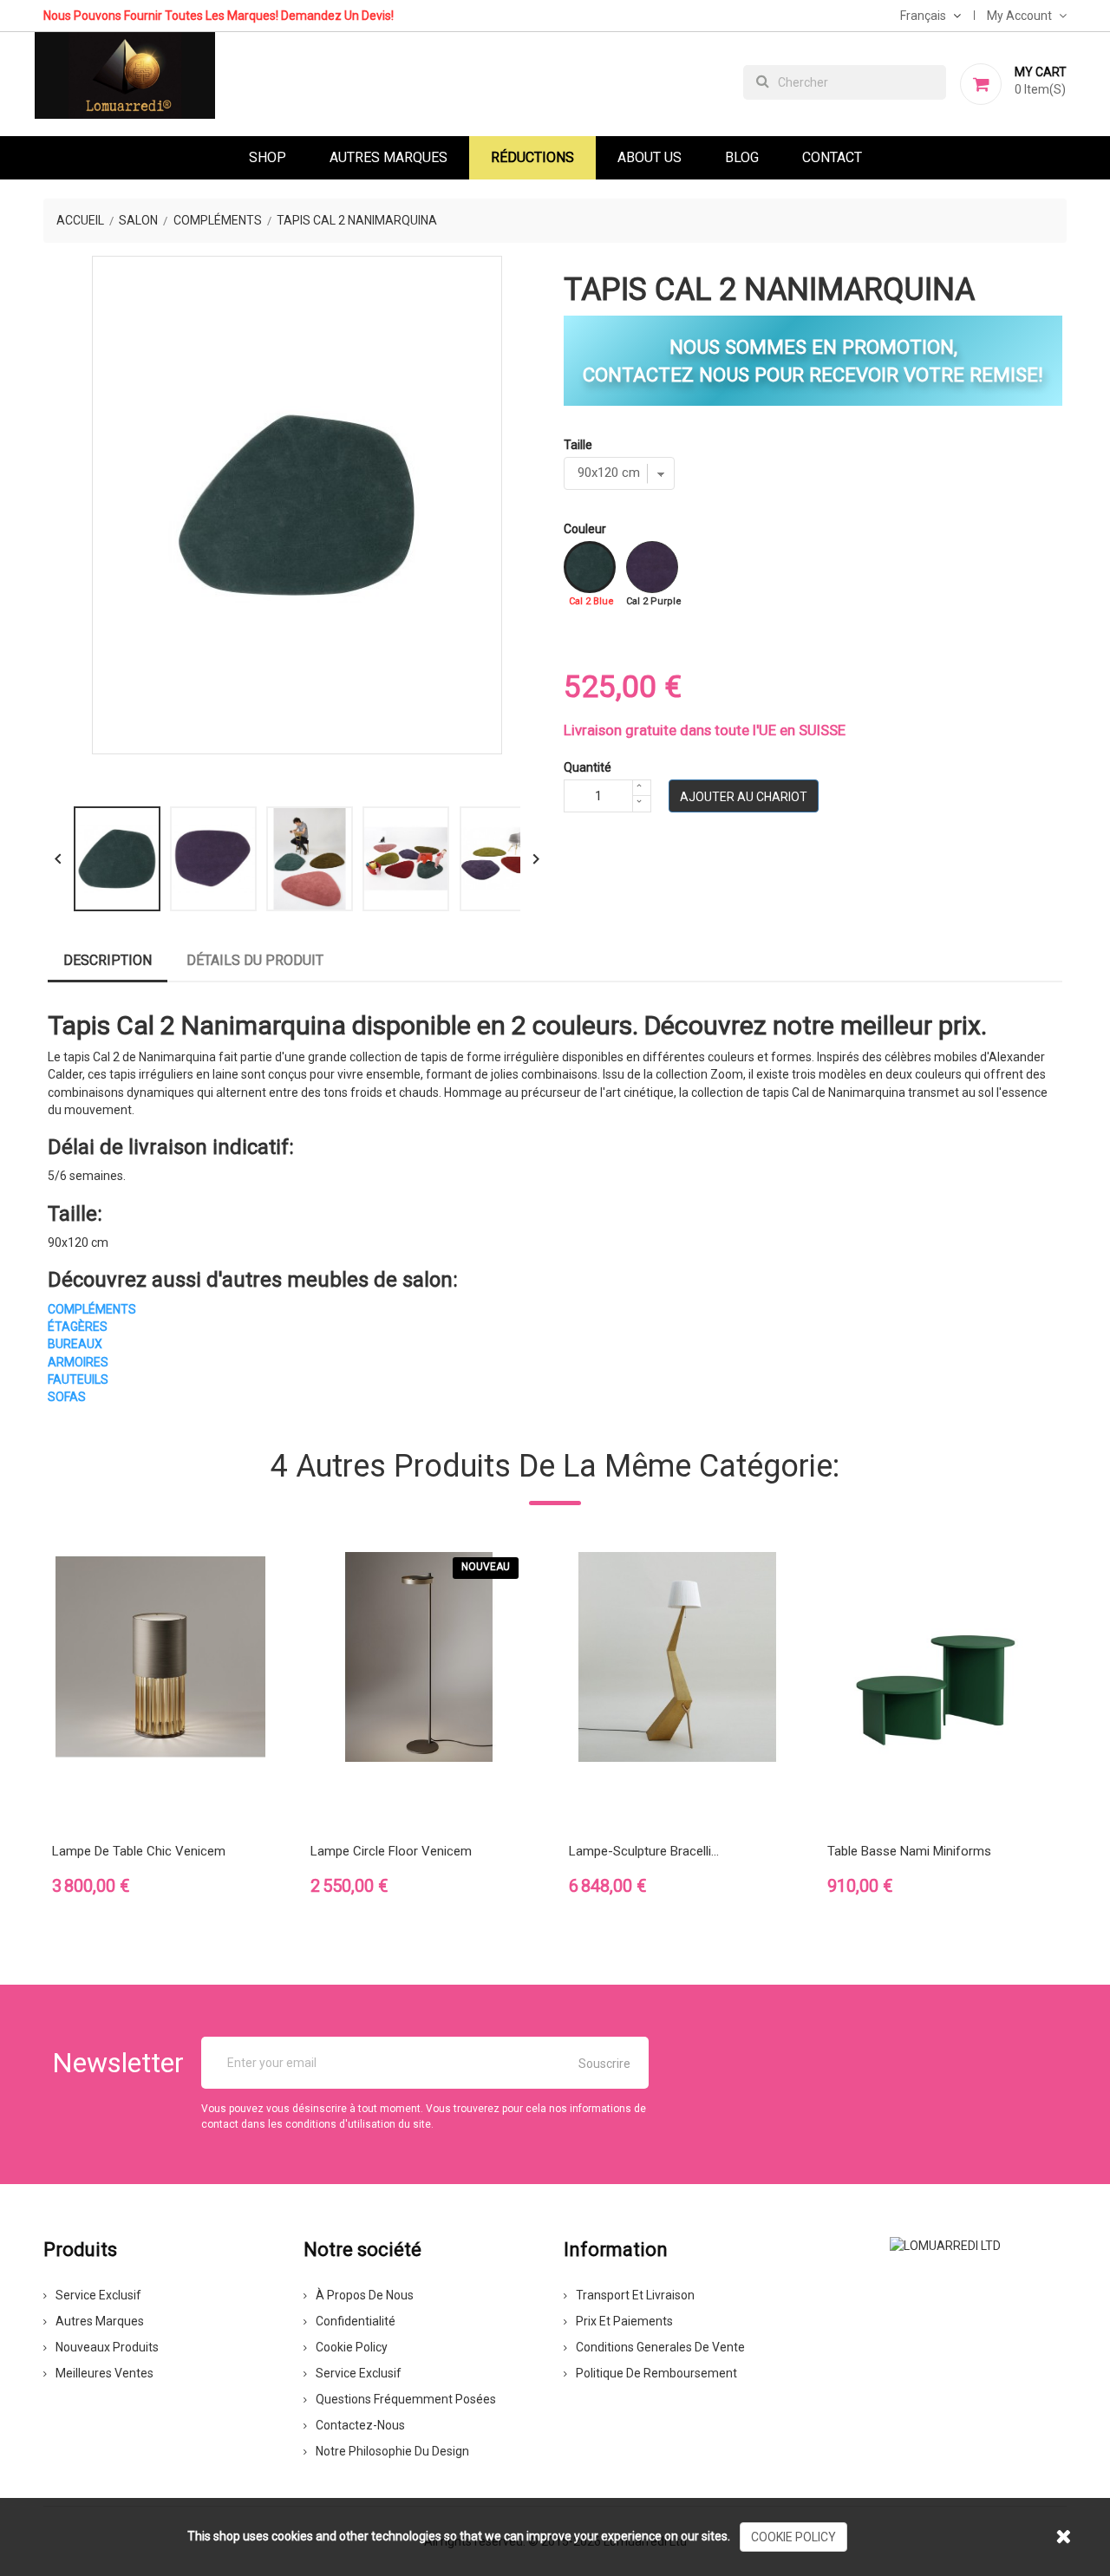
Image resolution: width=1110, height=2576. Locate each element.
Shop (268, 157)
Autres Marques (388, 157)
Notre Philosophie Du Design (392, 2451)
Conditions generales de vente (660, 2347)
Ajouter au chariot (744, 797)
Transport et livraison (635, 2295)
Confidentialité (356, 2321)
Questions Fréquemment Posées (406, 2399)
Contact (832, 157)
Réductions (532, 157)
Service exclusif (98, 2295)
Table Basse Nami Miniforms (909, 1851)
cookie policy (793, 2537)
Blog (742, 157)
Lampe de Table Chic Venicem (139, 1851)
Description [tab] (108, 960)
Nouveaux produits (107, 2347)
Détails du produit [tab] (255, 960)
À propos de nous (365, 2295)
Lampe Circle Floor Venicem (391, 1851)
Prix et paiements (624, 2321)
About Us (650, 157)
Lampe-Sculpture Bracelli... (644, 1851)
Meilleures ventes (104, 2373)
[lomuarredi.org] (945, 2245)
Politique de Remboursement (656, 2373)
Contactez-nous (360, 2425)
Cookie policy (352, 2347)
